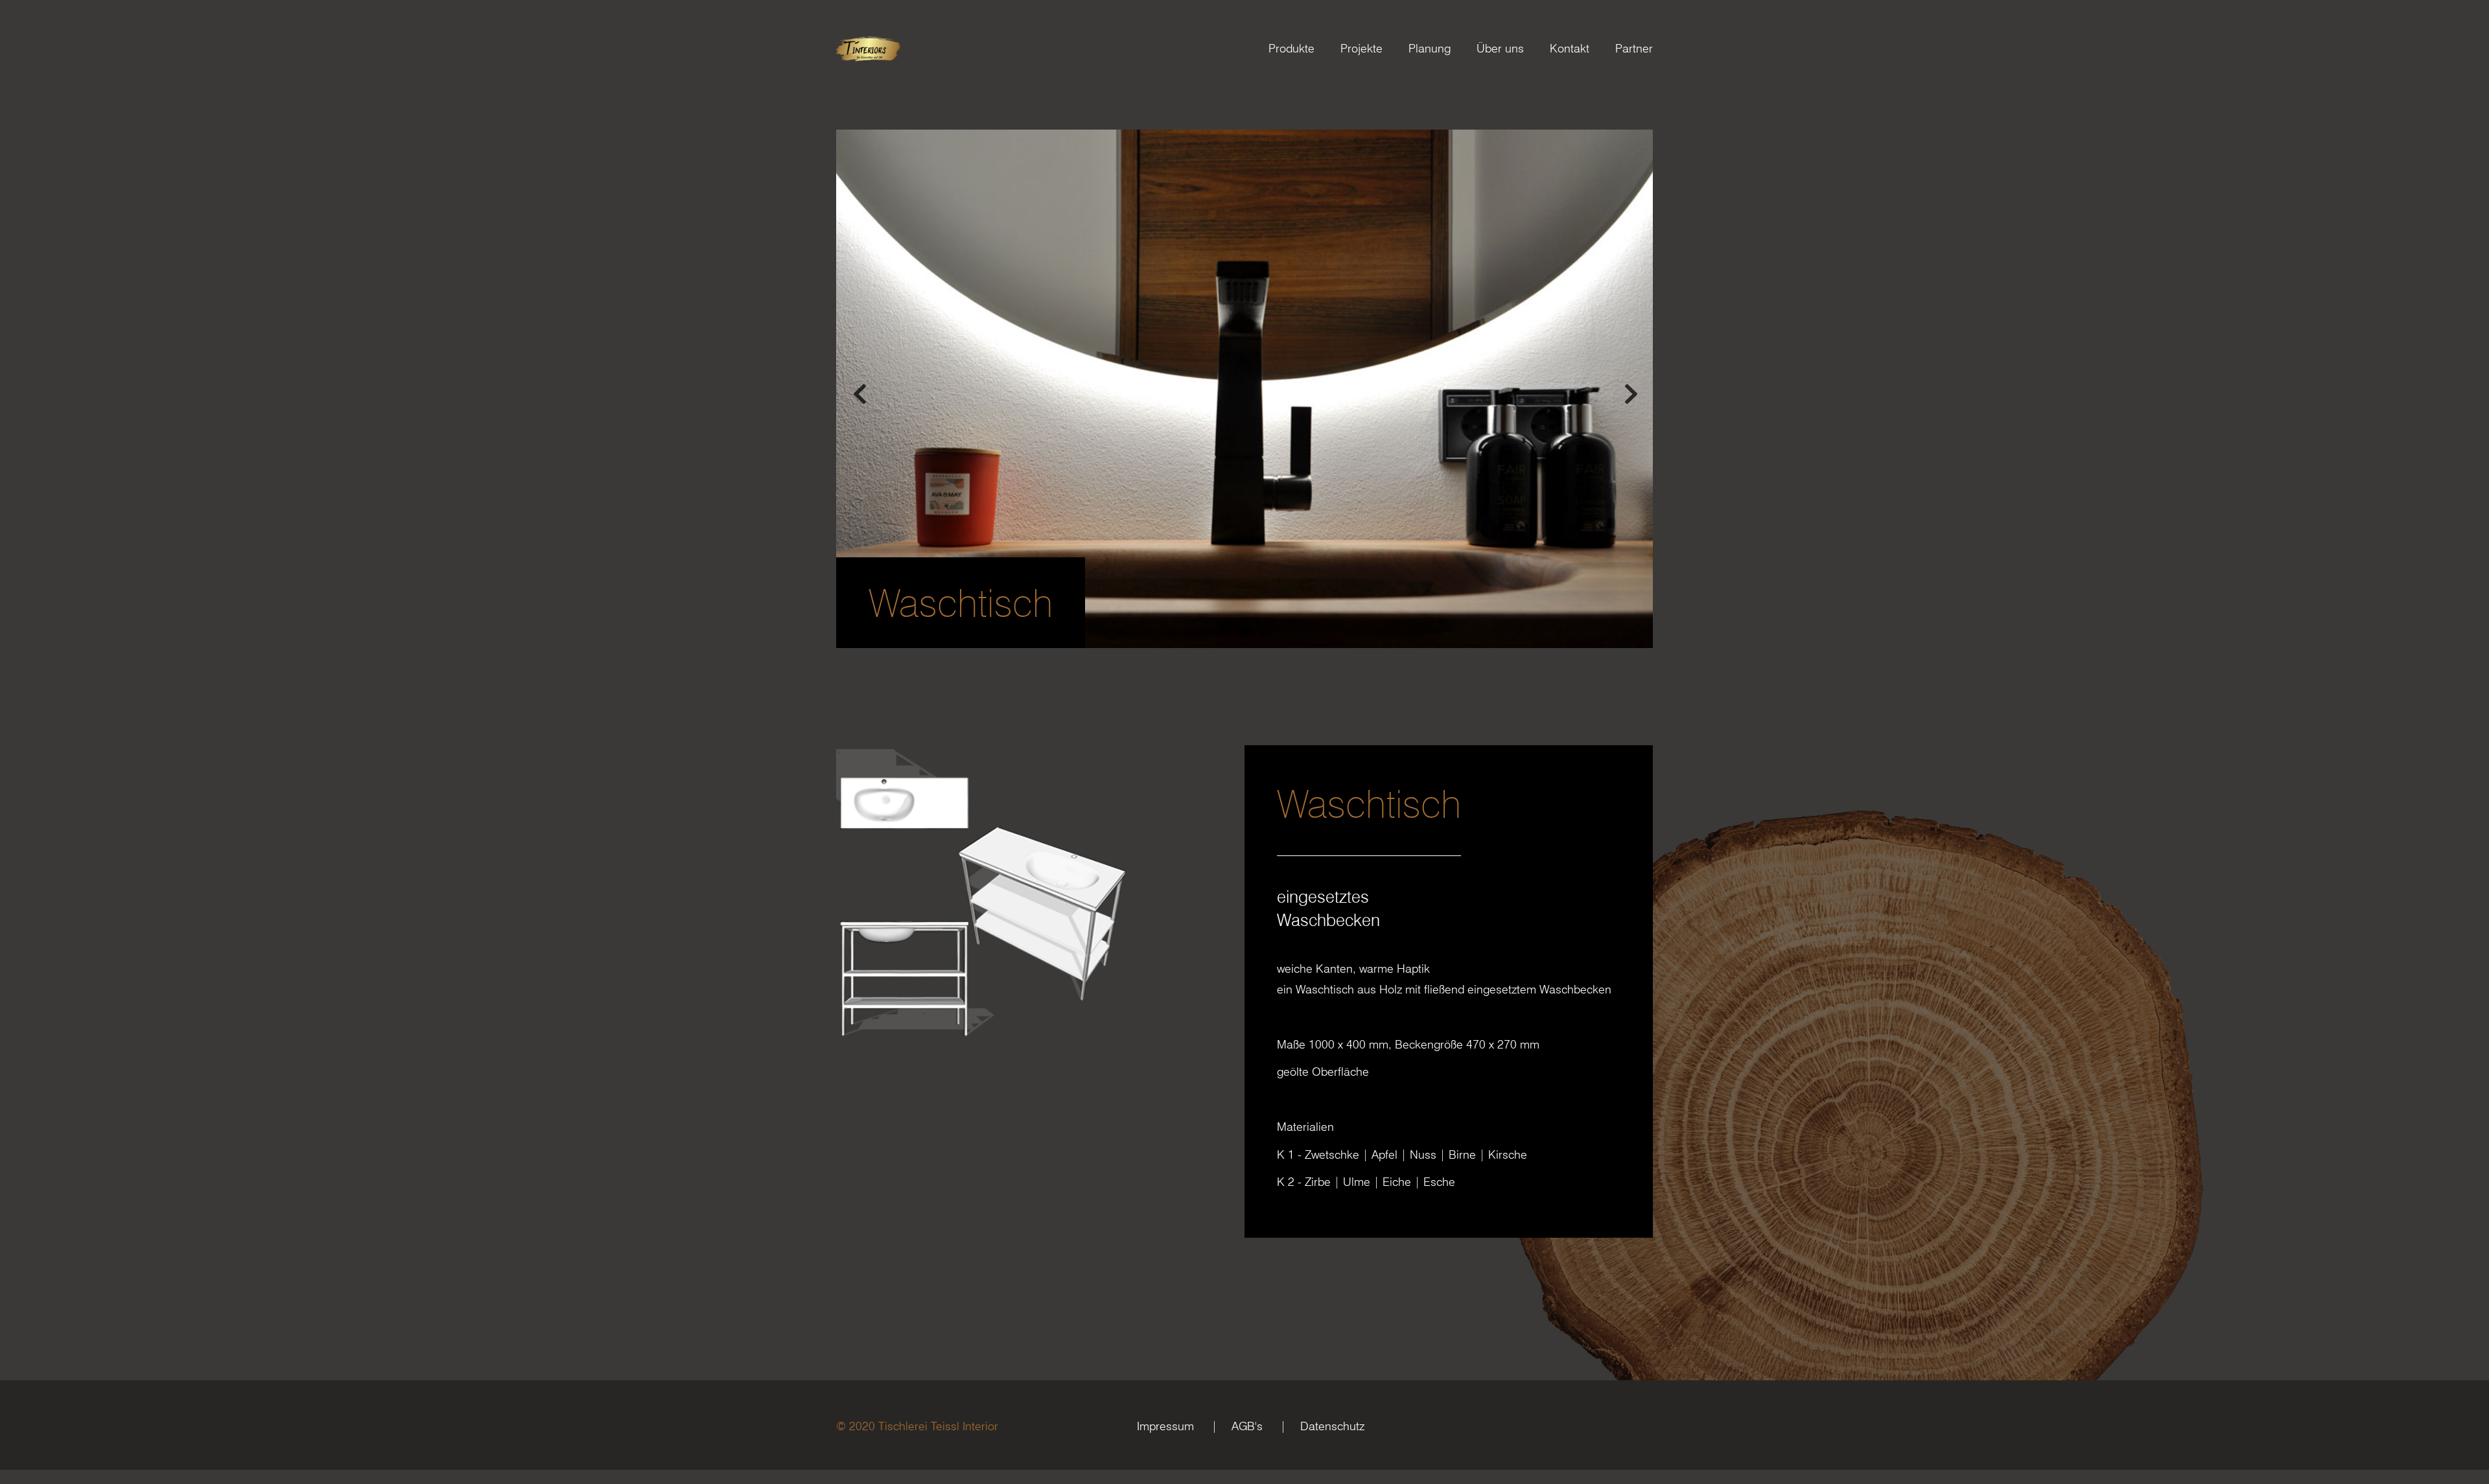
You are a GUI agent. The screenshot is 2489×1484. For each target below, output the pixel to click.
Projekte (1361, 48)
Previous (859, 389)
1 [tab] (1225, 632)
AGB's (1247, 1426)
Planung (1430, 48)
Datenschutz (1332, 1426)
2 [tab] (1244, 632)
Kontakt (1570, 48)
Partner (1634, 48)
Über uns (1500, 48)
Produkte (1291, 48)
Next (1630, 389)
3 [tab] (1264, 632)
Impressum (1165, 1426)
